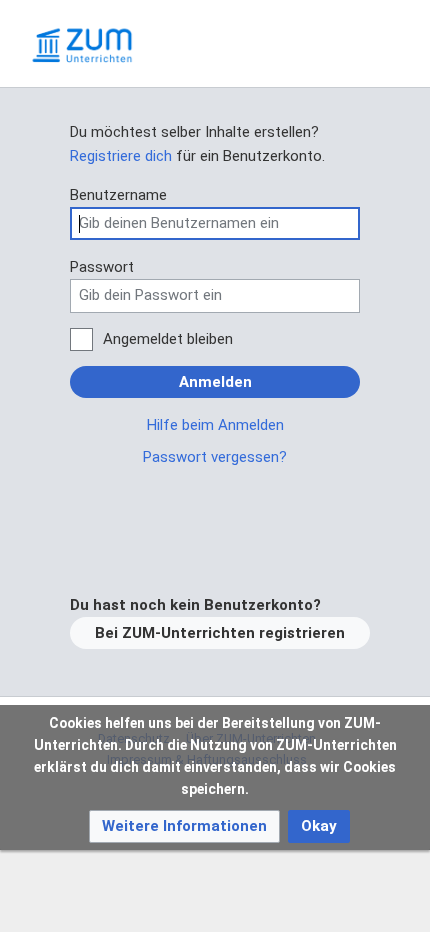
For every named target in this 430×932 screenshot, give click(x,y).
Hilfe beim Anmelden (215, 425)
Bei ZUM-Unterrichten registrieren (220, 633)
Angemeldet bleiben (168, 339)
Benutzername (118, 195)
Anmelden (215, 382)
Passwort (102, 267)
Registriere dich (121, 156)
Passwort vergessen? (215, 457)
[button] (184, 826)
